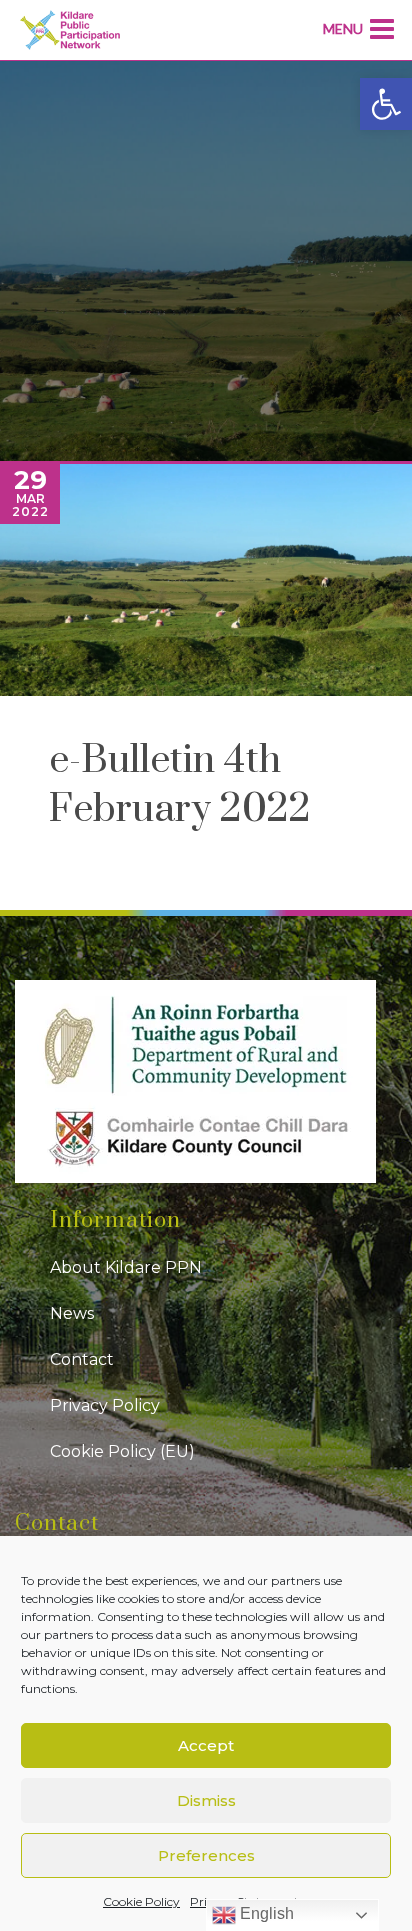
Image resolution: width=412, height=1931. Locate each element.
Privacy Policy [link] (105, 1405)
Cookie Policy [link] (141, 1901)
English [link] (265, 1913)
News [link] (72, 1313)
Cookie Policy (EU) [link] (122, 1451)
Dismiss (206, 1800)
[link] (386, 104)
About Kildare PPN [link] (126, 1267)
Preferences (206, 1855)
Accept (206, 1745)
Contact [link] (82, 1359)
